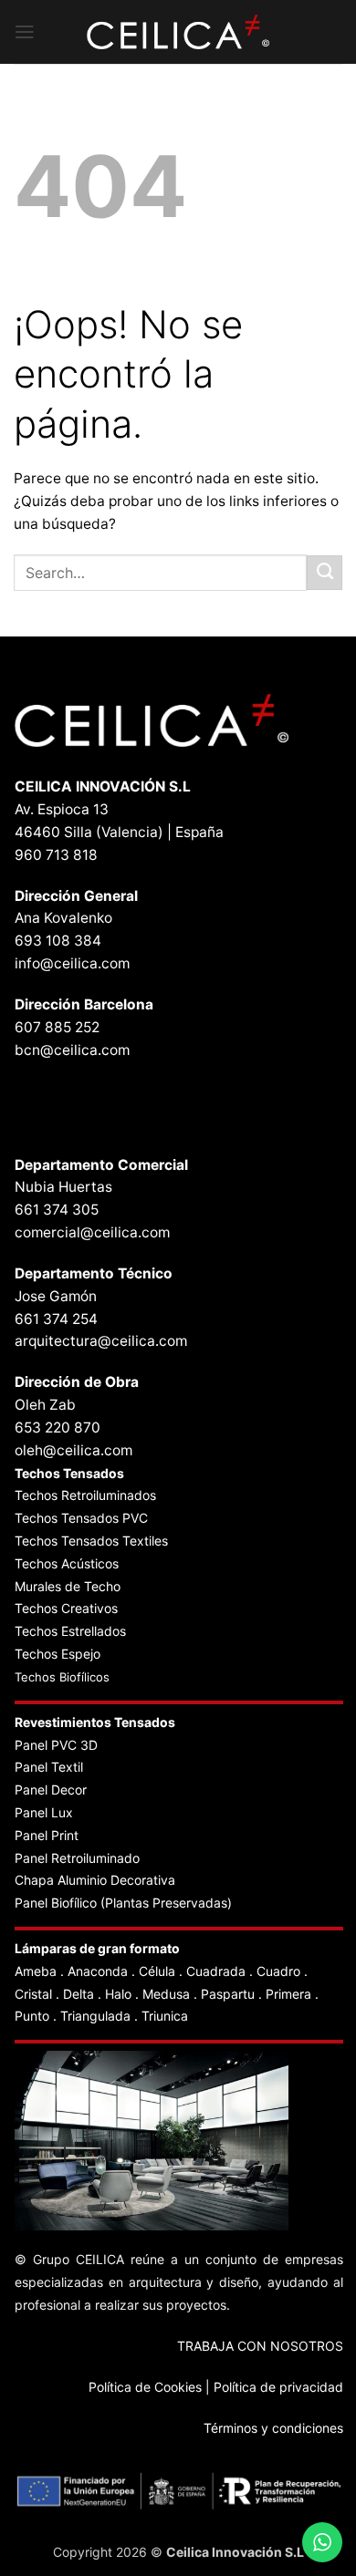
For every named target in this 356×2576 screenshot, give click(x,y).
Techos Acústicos (67, 1563)
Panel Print (47, 1835)
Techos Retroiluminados (87, 1495)
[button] (25, 32)
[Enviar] (325, 573)
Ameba (36, 1971)
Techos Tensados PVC (81, 1518)
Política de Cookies (145, 2387)
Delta (79, 1994)
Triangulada (95, 2016)
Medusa (166, 1994)
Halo (118, 1994)
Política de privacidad (278, 2387)
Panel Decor (51, 1790)
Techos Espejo (58, 1654)
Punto (32, 2016)
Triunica (165, 2016)
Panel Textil (49, 1767)
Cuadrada (216, 1971)
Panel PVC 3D (56, 1745)
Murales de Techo (68, 1586)
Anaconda (98, 1971)
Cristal (33, 1994)
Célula (157, 1971)
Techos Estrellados (70, 1631)
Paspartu (228, 1994)
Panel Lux (44, 1812)
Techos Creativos (66, 1608)
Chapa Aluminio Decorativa (95, 1880)
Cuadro (278, 1971)
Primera (288, 1994)
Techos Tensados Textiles (91, 1541)
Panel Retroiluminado (77, 1858)
